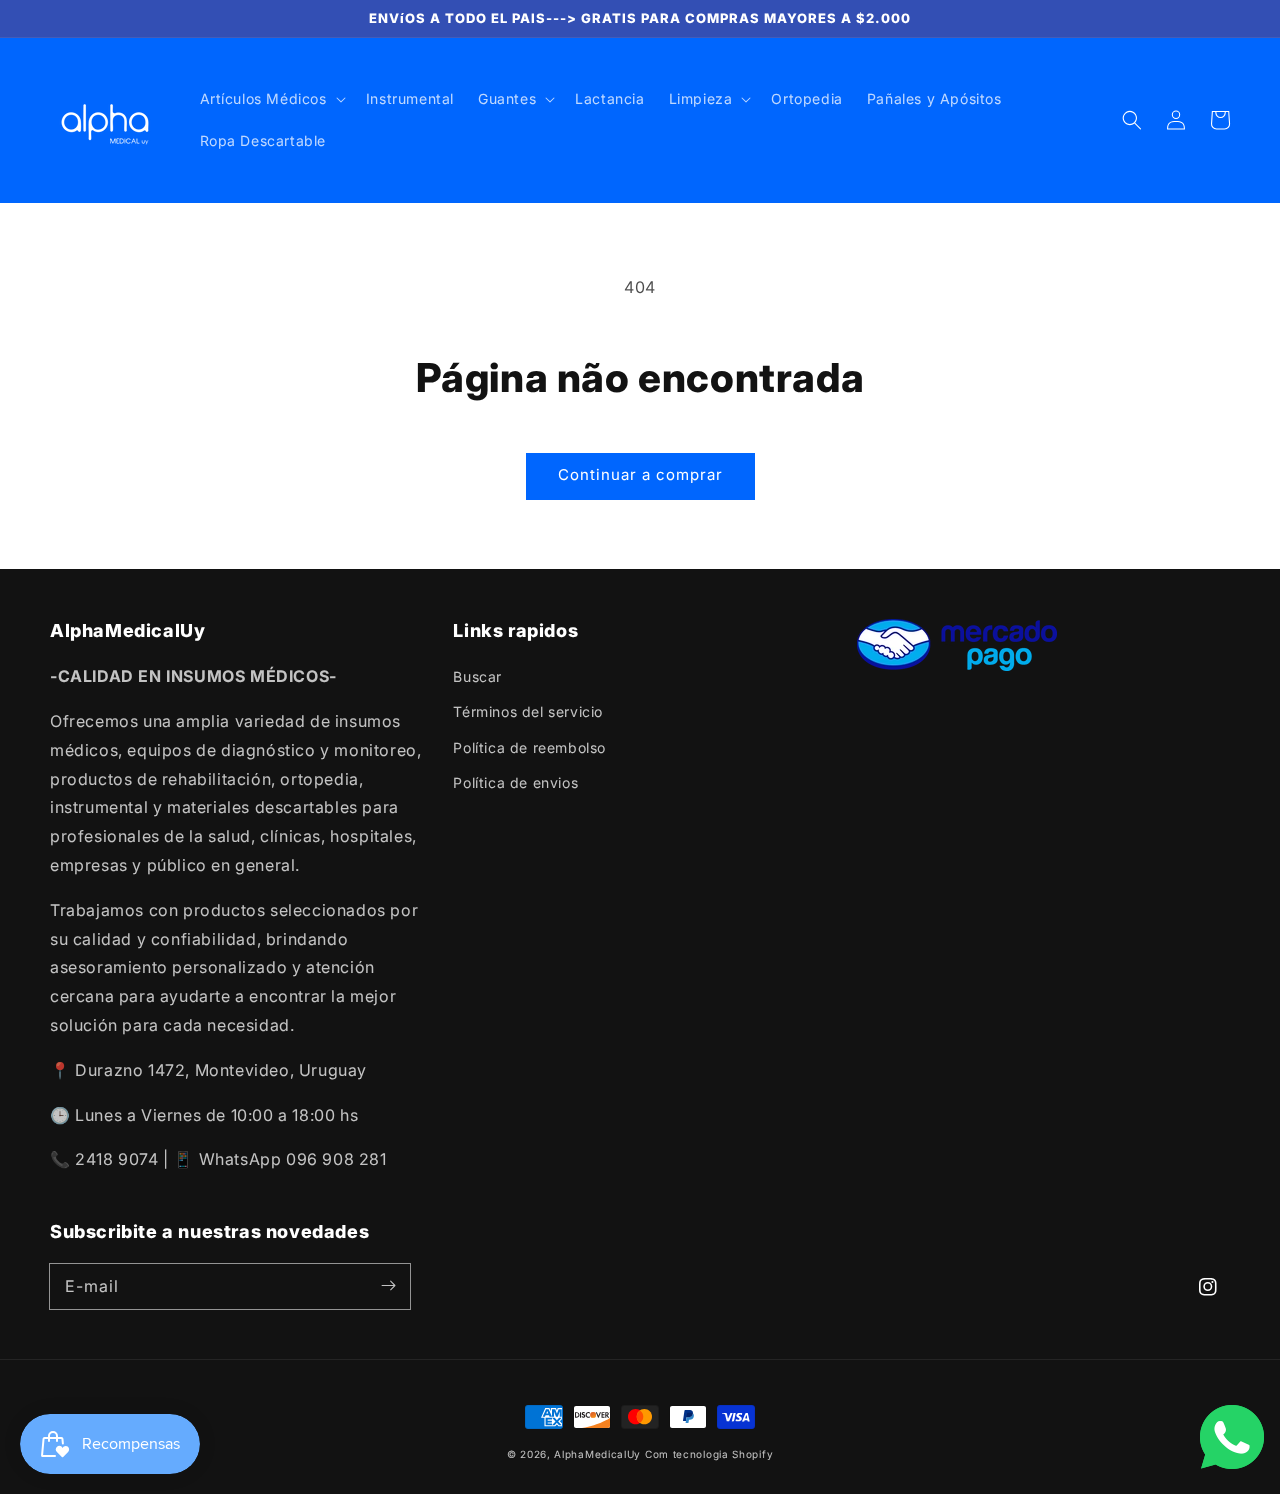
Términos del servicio (528, 711)
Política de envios (515, 782)
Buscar (477, 676)
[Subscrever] (388, 1286)
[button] (1132, 120)
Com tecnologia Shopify (709, 1454)
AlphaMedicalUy (597, 1454)
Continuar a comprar (640, 474)
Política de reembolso (529, 747)
